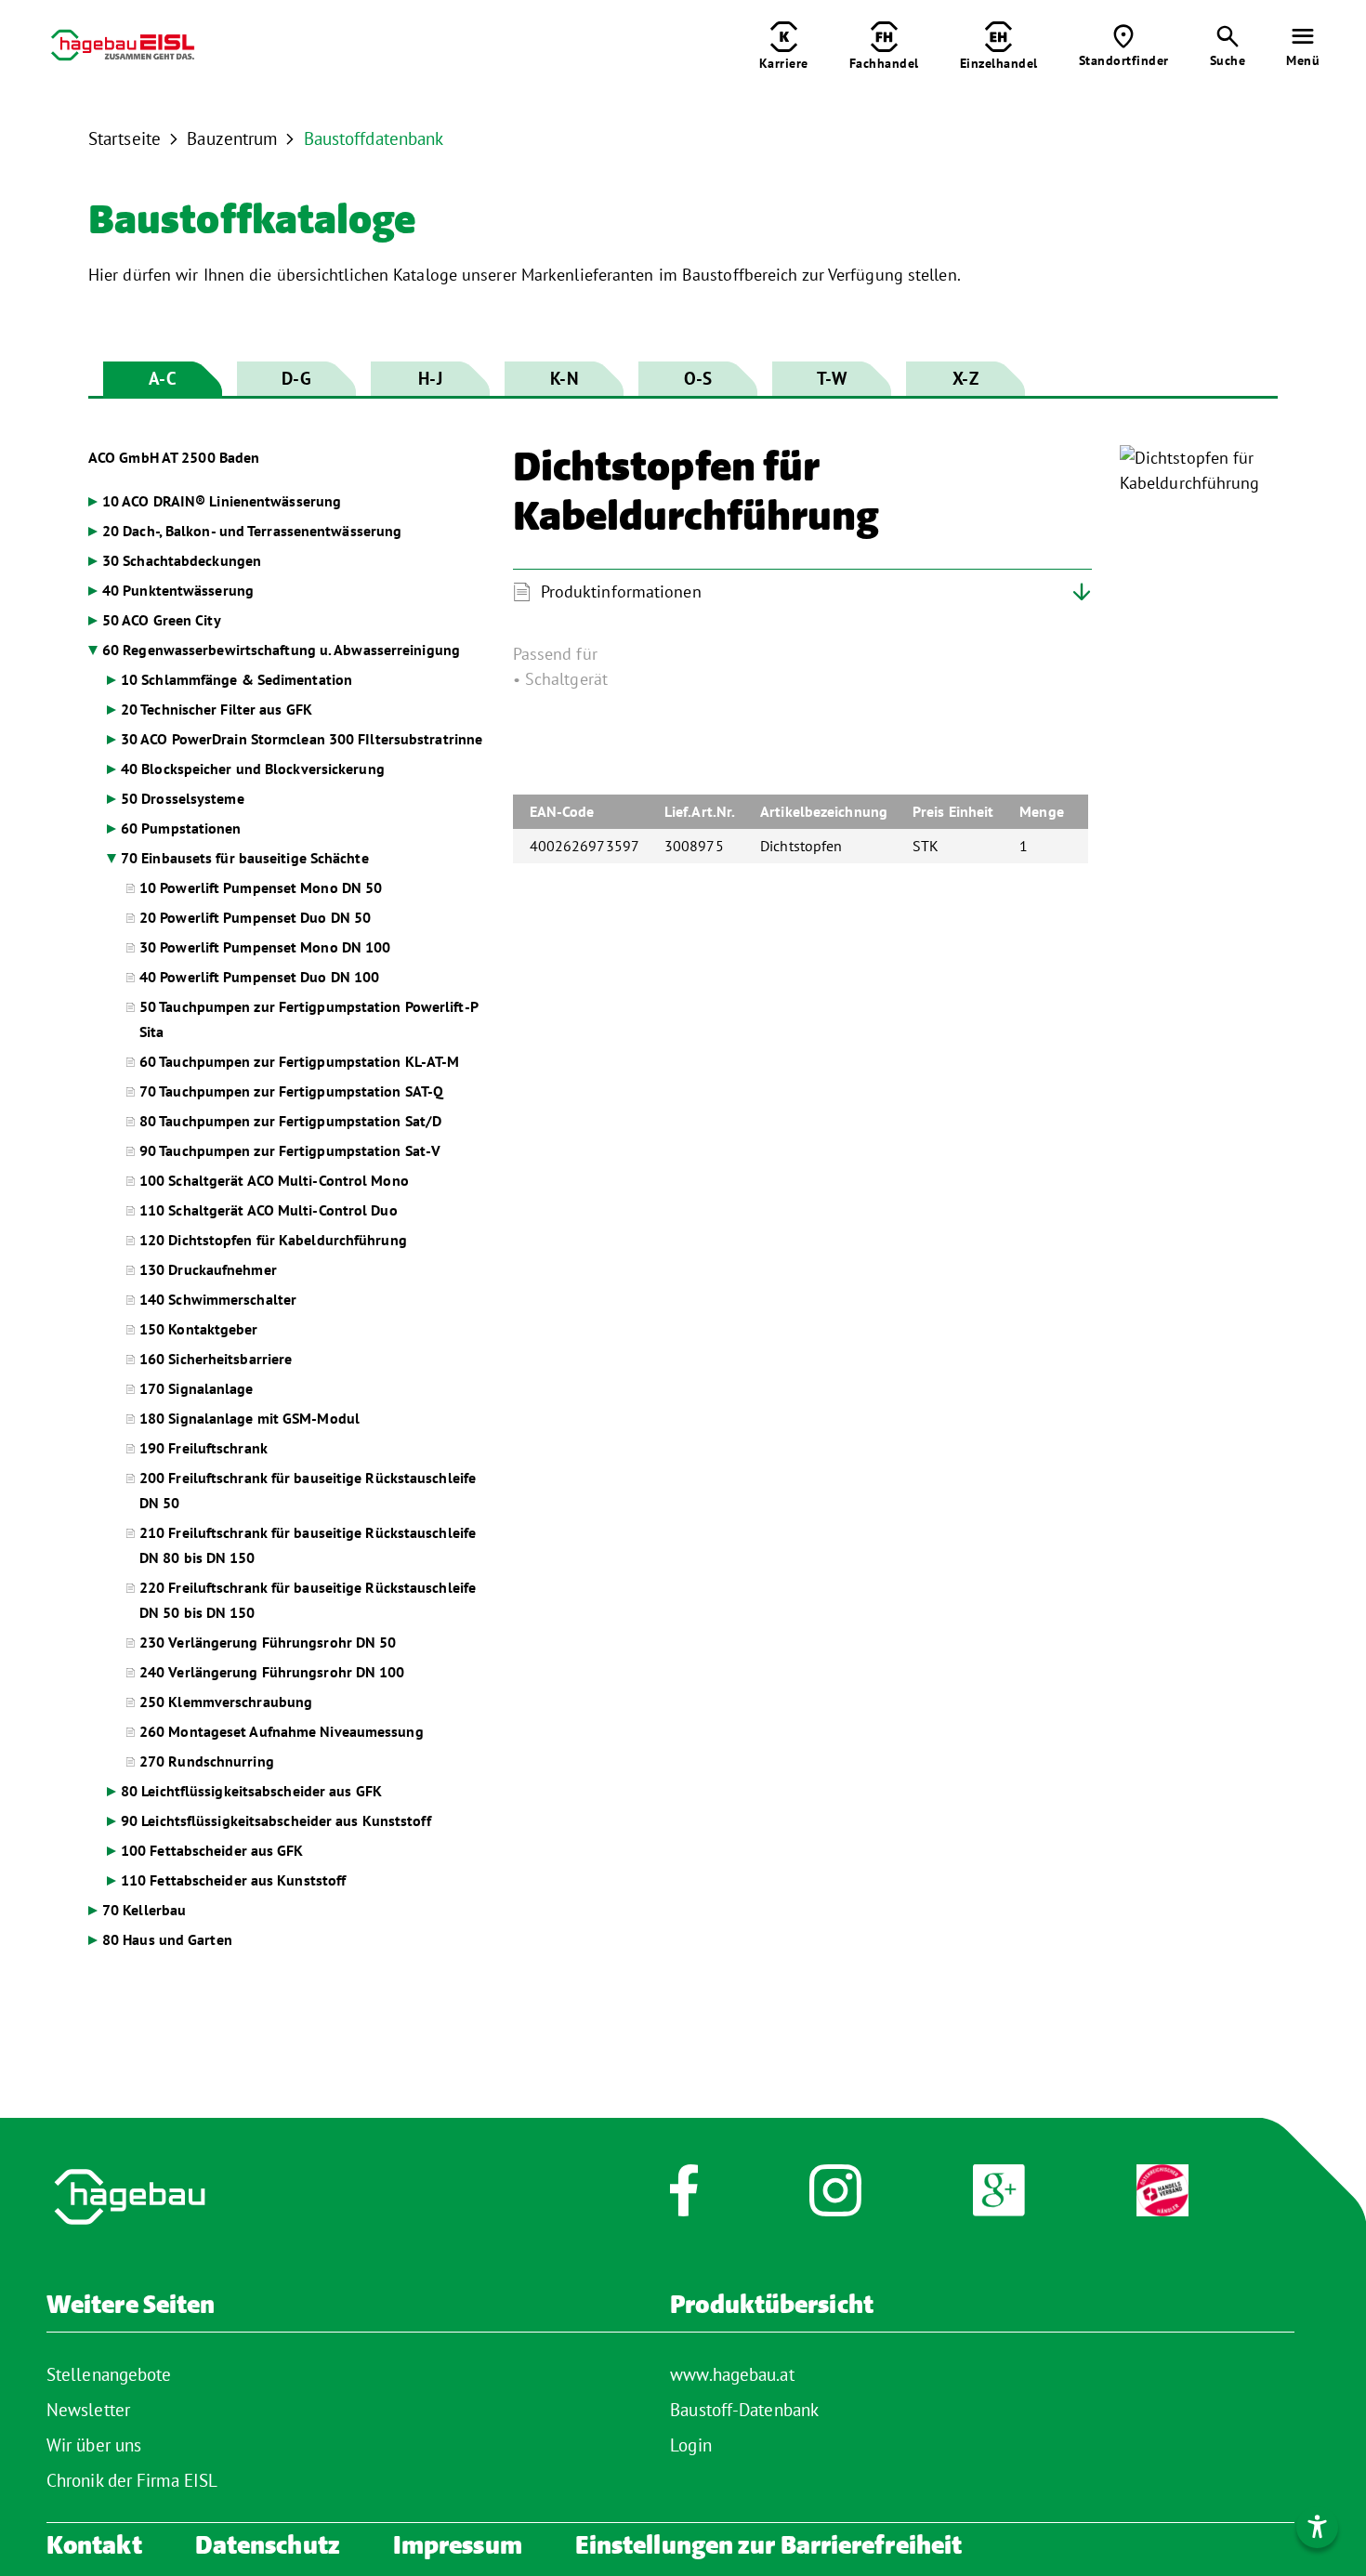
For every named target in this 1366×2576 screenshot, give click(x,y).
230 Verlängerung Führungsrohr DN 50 (268, 1642)
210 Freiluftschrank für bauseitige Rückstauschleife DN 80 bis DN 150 (308, 1545)
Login (691, 2445)
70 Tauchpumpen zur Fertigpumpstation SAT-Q (291, 1091)
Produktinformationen (621, 591)
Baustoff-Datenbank (744, 2410)
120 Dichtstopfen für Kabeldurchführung (273, 1240)
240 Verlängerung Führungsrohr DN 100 (272, 1672)
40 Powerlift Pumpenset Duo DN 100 (259, 977)
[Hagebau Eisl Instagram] (835, 2200)
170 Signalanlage (197, 1388)
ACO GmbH (174, 457)
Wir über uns (94, 2445)
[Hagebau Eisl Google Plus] (999, 2200)
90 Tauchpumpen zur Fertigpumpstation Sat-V (290, 1150)
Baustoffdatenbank (374, 138)
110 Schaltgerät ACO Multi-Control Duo (269, 1210)
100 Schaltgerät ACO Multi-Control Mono (274, 1180)
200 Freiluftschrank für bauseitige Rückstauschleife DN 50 (308, 1490)
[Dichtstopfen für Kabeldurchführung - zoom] (1199, 470)
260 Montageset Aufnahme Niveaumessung (282, 1731)
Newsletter (88, 2410)
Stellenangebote (109, 2374)
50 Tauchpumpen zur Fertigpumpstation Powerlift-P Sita (309, 1019)
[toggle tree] (287, 501)
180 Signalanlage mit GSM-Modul (250, 1418)
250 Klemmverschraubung (226, 1702)
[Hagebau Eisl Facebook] (683, 2200)
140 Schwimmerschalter (218, 1299)
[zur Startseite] (123, 49)
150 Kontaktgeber (199, 1329)
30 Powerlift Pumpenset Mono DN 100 (265, 947)
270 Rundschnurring (207, 1761)
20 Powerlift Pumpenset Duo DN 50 (255, 917)
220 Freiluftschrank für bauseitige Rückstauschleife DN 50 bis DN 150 (308, 1600)
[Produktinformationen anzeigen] (895, 699)
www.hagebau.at (732, 2374)
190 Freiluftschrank (204, 1448)
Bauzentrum (232, 138)
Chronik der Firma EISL (132, 2480)
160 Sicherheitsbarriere (216, 1359)
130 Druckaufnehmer (208, 1269)
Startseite (125, 138)
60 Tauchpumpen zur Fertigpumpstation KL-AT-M (299, 1061)
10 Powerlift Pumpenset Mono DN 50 (261, 887)
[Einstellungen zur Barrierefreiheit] (1317, 2527)
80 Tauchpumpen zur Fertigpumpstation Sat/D (290, 1121)
